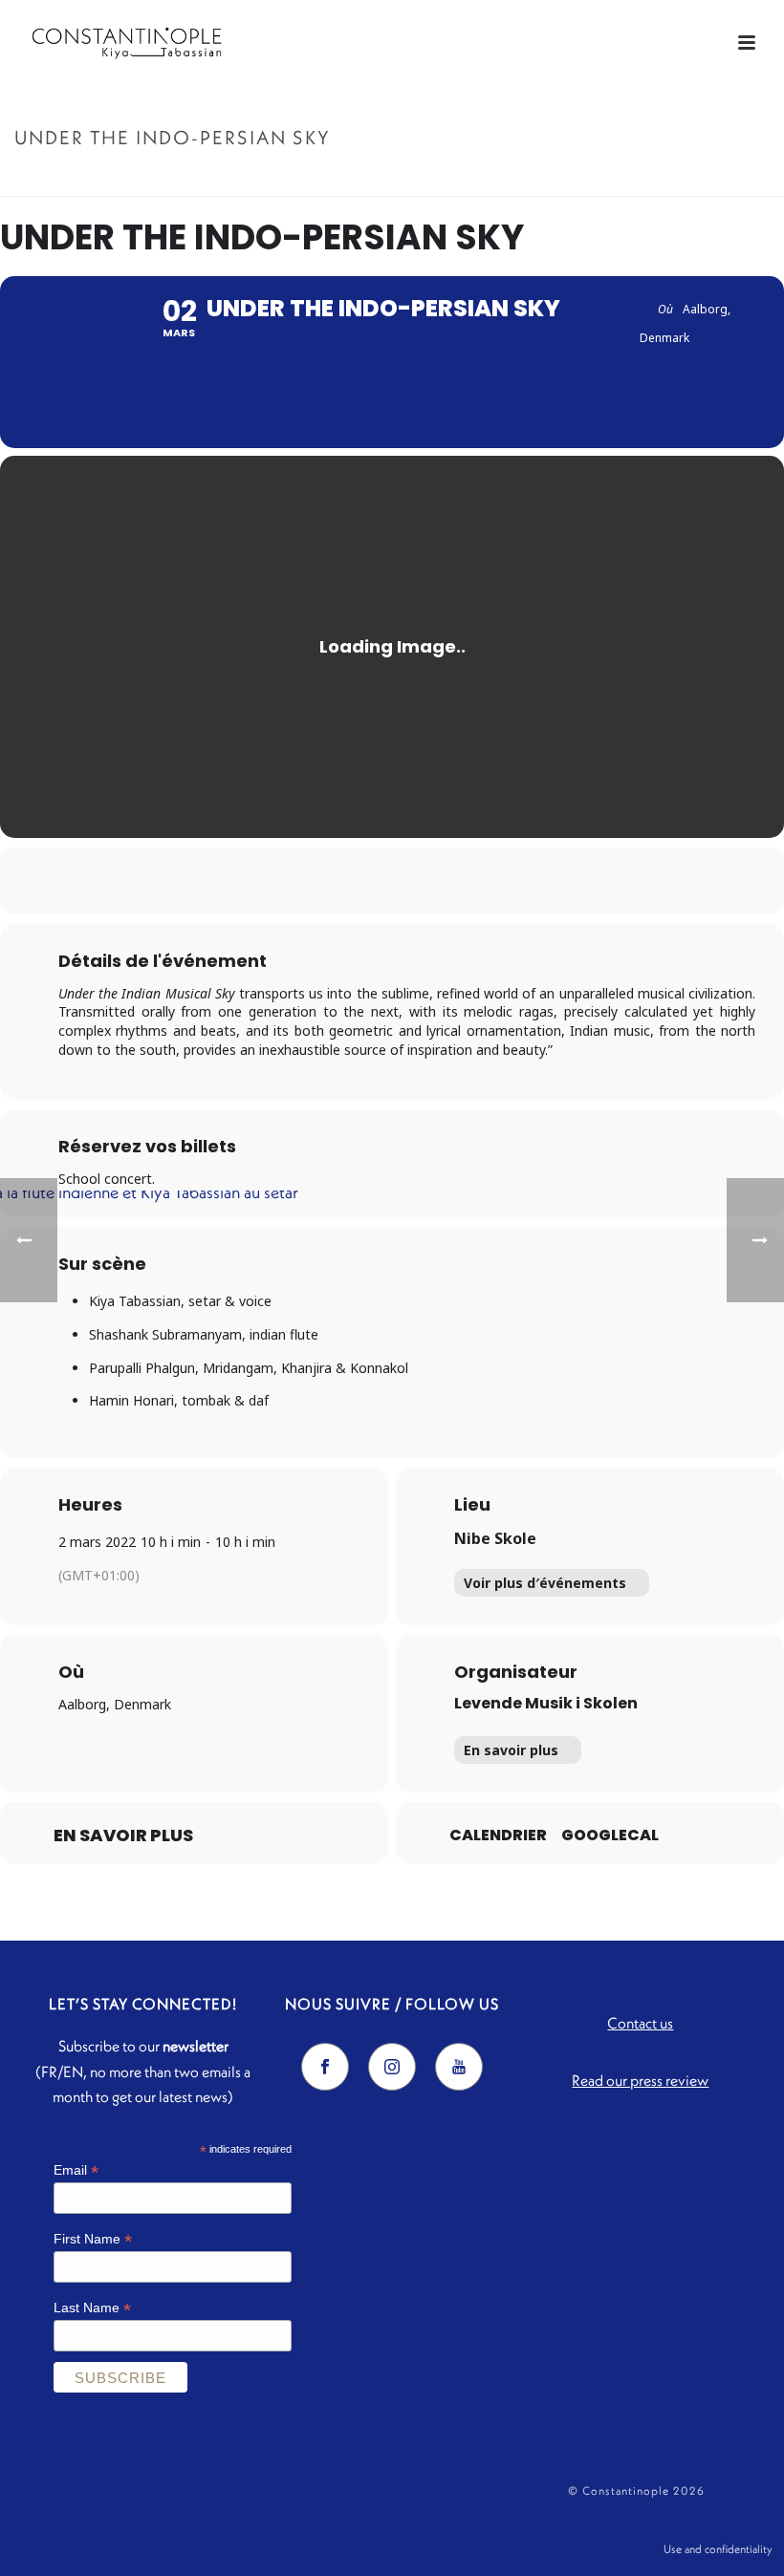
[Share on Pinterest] (416, 881)
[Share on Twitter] (368, 881)
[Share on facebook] (320, 881)
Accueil (559, 178)
